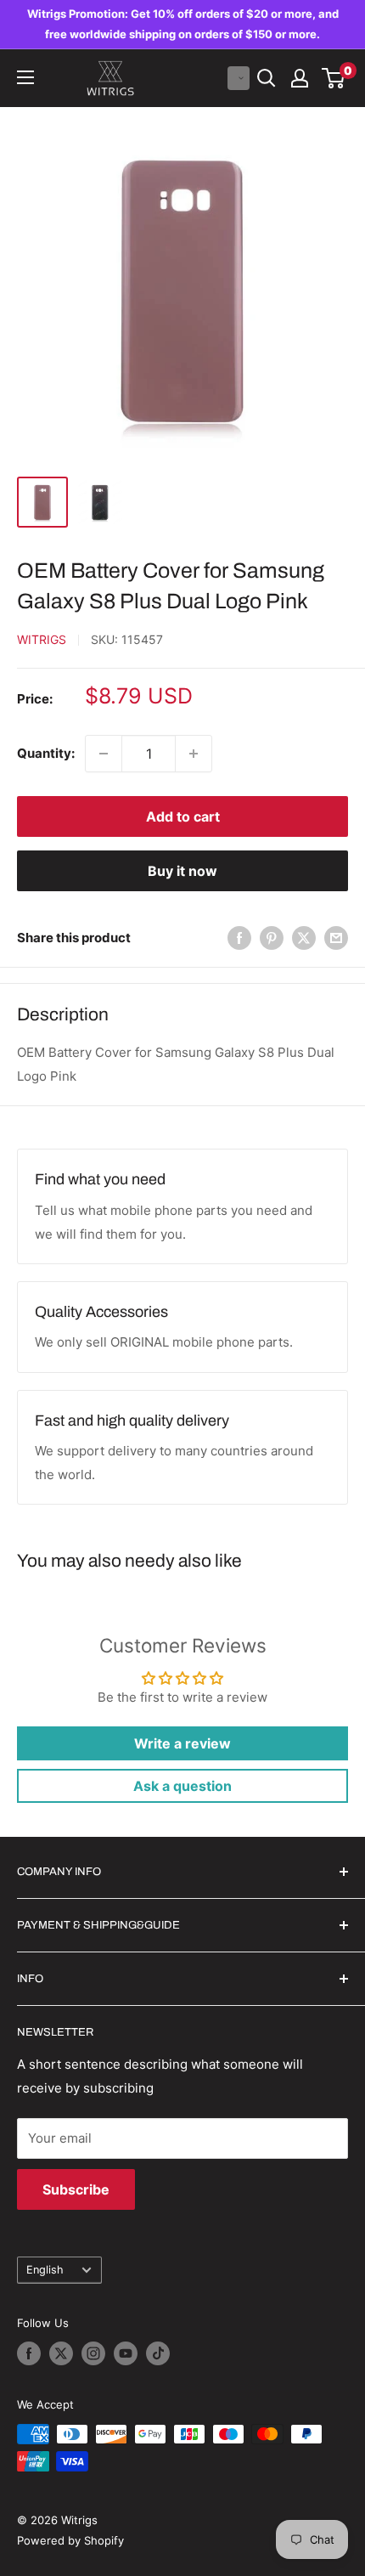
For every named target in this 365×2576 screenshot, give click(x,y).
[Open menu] (25, 77)
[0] (334, 78)
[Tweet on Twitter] (304, 938)
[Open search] (267, 78)
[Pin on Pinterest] (272, 938)
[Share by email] (336, 938)
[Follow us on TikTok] (158, 2353)
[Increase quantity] (194, 754)
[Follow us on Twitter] (61, 2353)
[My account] (300, 78)
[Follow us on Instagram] (93, 2353)
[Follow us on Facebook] (29, 2353)
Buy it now (182, 871)
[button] (239, 78)
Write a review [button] (182, 1743)
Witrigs (42, 639)
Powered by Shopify (70, 2540)
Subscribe (76, 2189)
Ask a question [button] (182, 1786)
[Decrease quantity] (104, 754)
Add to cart (183, 816)
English (45, 2270)
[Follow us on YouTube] (126, 2353)
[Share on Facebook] (239, 938)
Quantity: (46, 753)
